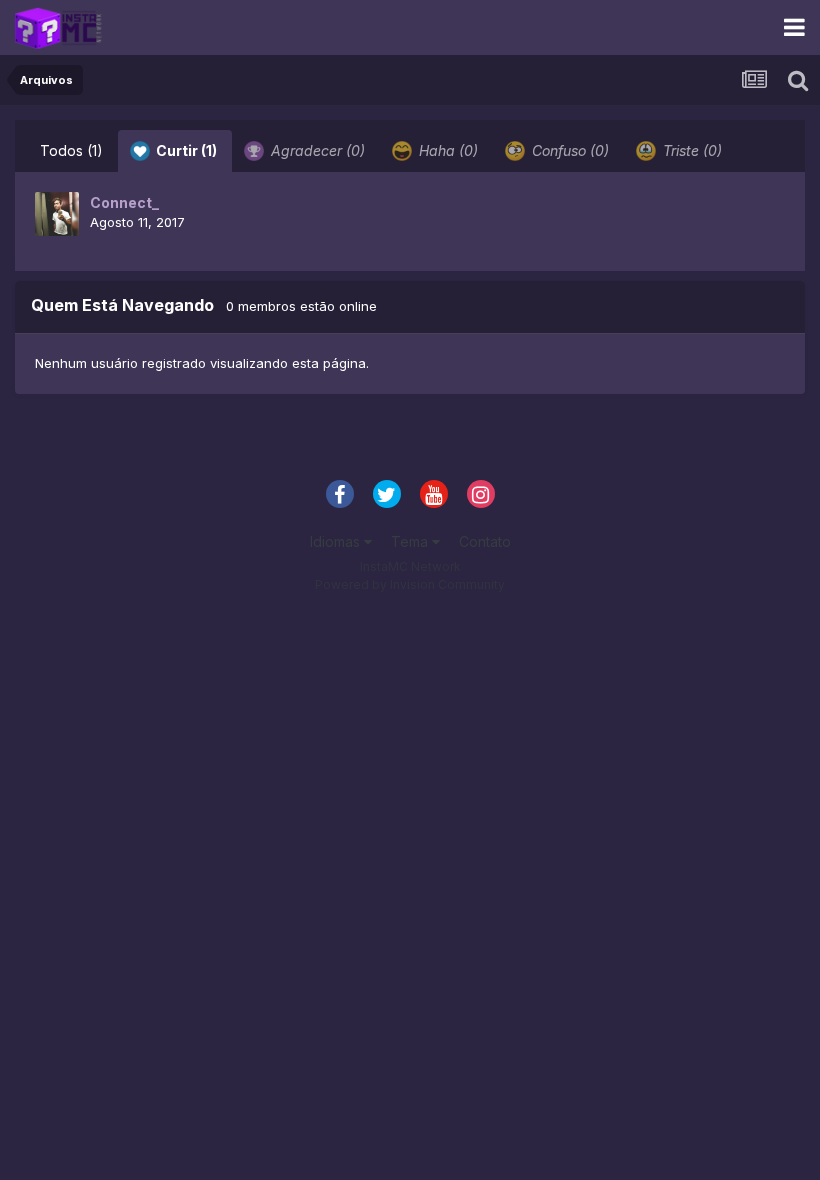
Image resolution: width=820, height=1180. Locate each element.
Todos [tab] (71, 150)
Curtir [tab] (185, 150)
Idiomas (337, 541)
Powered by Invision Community (410, 584)
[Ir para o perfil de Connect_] (57, 214)
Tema (411, 541)
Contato (485, 541)
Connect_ (124, 202)
